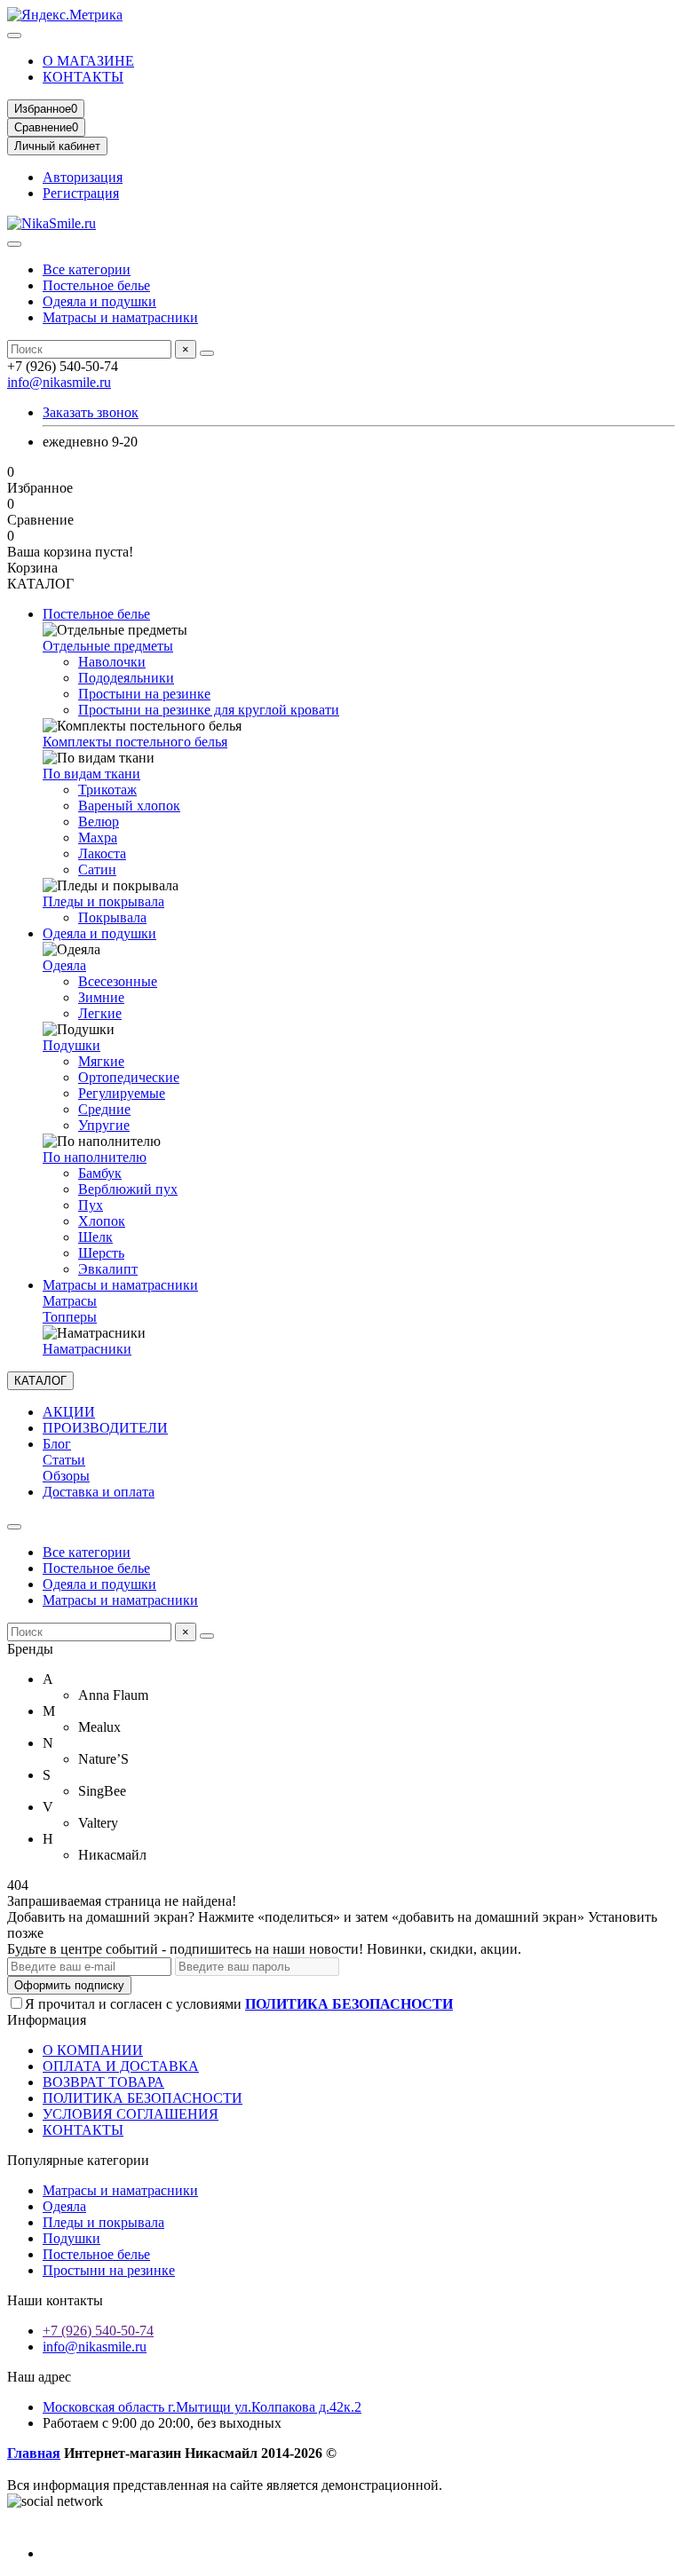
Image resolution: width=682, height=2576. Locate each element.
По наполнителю (95, 1157)
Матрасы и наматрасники (120, 317)
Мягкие (101, 1061)
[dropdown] (14, 36)
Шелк (95, 1237)
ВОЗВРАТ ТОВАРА (103, 2082)
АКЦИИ (69, 1412)
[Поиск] (207, 353)
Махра (98, 838)
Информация (47, 2020)
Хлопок (102, 1221)
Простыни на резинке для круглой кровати (209, 710)
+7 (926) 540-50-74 (98, 2331)
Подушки (71, 1045)
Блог (57, 1444)
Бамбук (100, 1173)
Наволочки (112, 662)
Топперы (70, 1317)
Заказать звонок (91, 412)
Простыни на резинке (144, 694)
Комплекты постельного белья (135, 742)
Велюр (99, 822)
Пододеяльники (126, 678)
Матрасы (70, 1301)
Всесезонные (118, 981)
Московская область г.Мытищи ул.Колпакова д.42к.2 (202, 2407)
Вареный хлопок (129, 806)
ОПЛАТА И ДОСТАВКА (121, 2066)
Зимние (101, 997)
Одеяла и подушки (99, 301)
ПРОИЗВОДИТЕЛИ (105, 1428)
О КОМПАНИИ (93, 2050)
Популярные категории (78, 2160)
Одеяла (64, 965)
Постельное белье (96, 285)
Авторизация (83, 177)
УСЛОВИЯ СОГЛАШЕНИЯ (131, 2114)
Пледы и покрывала (103, 901)
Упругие (104, 1125)
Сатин (97, 869)
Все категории (87, 269)
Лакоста (102, 853)
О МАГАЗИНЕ (88, 61)
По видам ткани (91, 774)
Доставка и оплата (99, 1492)
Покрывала (112, 917)
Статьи (64, 1460)
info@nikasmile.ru (59, 382)
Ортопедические (129, 1077)
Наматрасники (87, 1349)
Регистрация (81, 193)
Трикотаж (107, 790)
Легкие (100, 1013)
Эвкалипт (108, 1269)
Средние (104, 1109)
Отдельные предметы (108, 646)
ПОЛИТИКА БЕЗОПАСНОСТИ (143, 2098)
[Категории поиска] (14, 244)
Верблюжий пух (128, 1189)
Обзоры (66, 1476)
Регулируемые (122, 1093)
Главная (34, 2453)
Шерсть (101, 1253)
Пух (91, 1205)
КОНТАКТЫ (83, 77)
